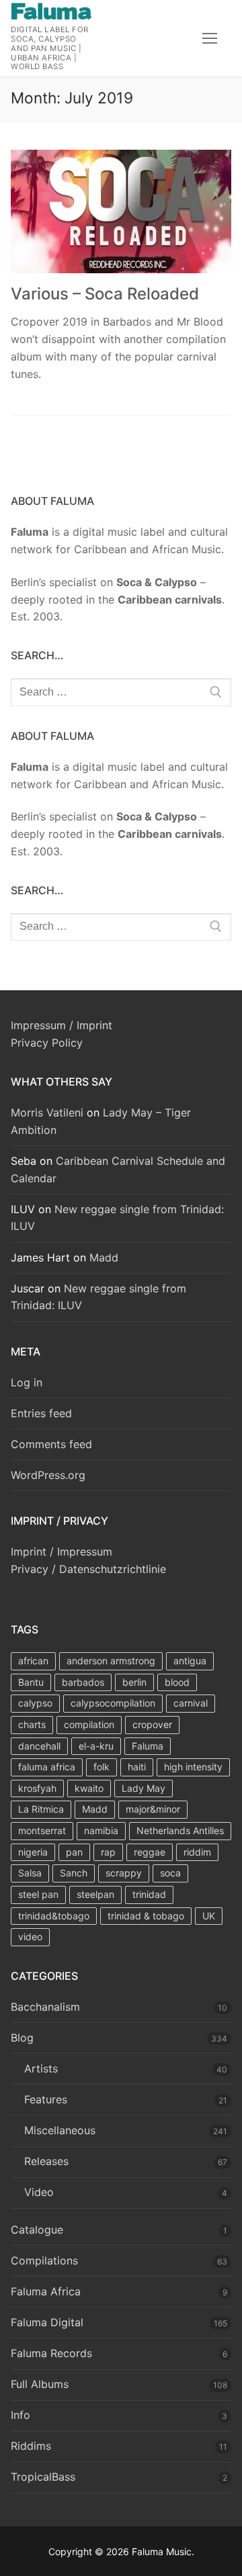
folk (102, 1767)
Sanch (74, 1873)
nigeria (33, 1852)
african (33, 1661)
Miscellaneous (60, 2130)
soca (170, 1873)
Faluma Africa (46, 2291)
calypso (35, 1703)
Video (39, 2192)
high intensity (193, 1767)
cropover (152, 1724)
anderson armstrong (111, 1661)
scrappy (124, 1873)
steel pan (38, 1894)
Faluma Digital (47, 2322)
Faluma (148, 1746)
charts (32, 1724)
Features (46, 2099)
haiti (137, 1767)
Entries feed (41, 1413)
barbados (83, 1682)
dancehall (39, 1746)
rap (108, 1852)
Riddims (31, 2446)
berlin (134, 1682)
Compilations (44, 2260)
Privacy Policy (47, 1043)
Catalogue (37, 2230)
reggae (150, 1852)
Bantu (31, 1682)
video (30, 1937)
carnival (191, 1703)
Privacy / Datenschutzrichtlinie (88, 1569)
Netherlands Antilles (180, 1830)
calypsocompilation (113, 1703)
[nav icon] (210, 38)
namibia (101, 1830)
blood (177, 1682)
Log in (27, 1382)
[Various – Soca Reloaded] (121, 212)
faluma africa (47, 1767)
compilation (89, 1724)
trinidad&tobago (54, 1916)
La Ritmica (41, 1809)
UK (209, 1916)
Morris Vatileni (47, 1112)
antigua (190, 1661)
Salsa (30, 1873)
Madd (104, 1257)
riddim (197, 1852)
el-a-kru (96, 1746)
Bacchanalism (45, 2007)
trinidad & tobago (146, 1916)
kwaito (89, 1788)
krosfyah (37, 1788)
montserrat (42, 1830)
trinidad (149, 1894)
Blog (22, 2038)
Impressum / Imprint (62, 1025)
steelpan (95, 1894)
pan (74, 1852)
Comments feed (51, 1444)
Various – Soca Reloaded (105, 294)
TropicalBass (43, 2477)
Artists (41, 2068)
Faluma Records (51, 2353)
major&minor (153, 1809)
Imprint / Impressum (62, 1552)
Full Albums (40, 2384)
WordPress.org (48, 1475)
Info (21, 2415)
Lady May (144, 1788)
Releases (46, 2161)
